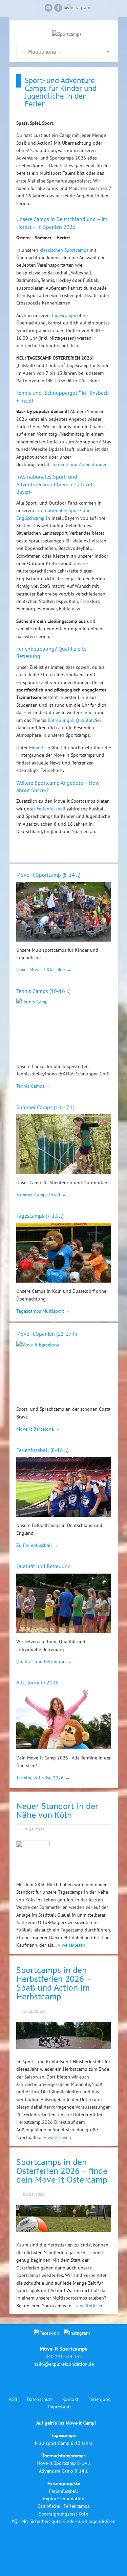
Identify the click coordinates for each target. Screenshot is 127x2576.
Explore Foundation (64, 2499)
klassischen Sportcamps (64, 250)
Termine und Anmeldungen (80, 464)
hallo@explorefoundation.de (64, 2364)
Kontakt (70, 2399)
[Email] (48, 9)
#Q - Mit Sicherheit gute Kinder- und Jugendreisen (63, 2521)
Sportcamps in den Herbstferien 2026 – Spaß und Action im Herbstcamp (54, 1983)
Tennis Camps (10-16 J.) (43, 991)
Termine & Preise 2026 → (43, 1778)
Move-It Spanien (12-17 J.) (47, 1334)
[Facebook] (58, 9)
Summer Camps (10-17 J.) (45, 1107)
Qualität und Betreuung (44, 1566)
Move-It (37, 748)
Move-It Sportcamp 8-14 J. (64, 2463)
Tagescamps (63, 315)
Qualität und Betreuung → (44, 1661)
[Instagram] (77, 7)
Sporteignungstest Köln (63, 2514)
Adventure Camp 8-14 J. (63, 2471)
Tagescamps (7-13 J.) (40, 1216)
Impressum (59, 2407)
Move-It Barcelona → (38, 1429)
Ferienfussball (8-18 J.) (42, 1450)
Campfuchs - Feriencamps (63, 2506)
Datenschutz (40, 2399)
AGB (13, 2399)
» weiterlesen (72, 1945)
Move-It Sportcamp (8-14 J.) (48, 875)
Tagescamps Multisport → (43, 1311)
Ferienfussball (51, 809)
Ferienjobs (99, 2399)
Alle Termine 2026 (37, 1682)
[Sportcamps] (67, 34)
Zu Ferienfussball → (37, 1545)
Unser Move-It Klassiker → (44, 970)
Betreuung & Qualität (70, 720)
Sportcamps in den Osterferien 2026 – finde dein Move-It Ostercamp (62, 2171)
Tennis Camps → (33, 1086)
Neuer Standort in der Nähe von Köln (57, 1810)
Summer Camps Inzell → (41, 1195)
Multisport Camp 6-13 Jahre (64, 2443)
